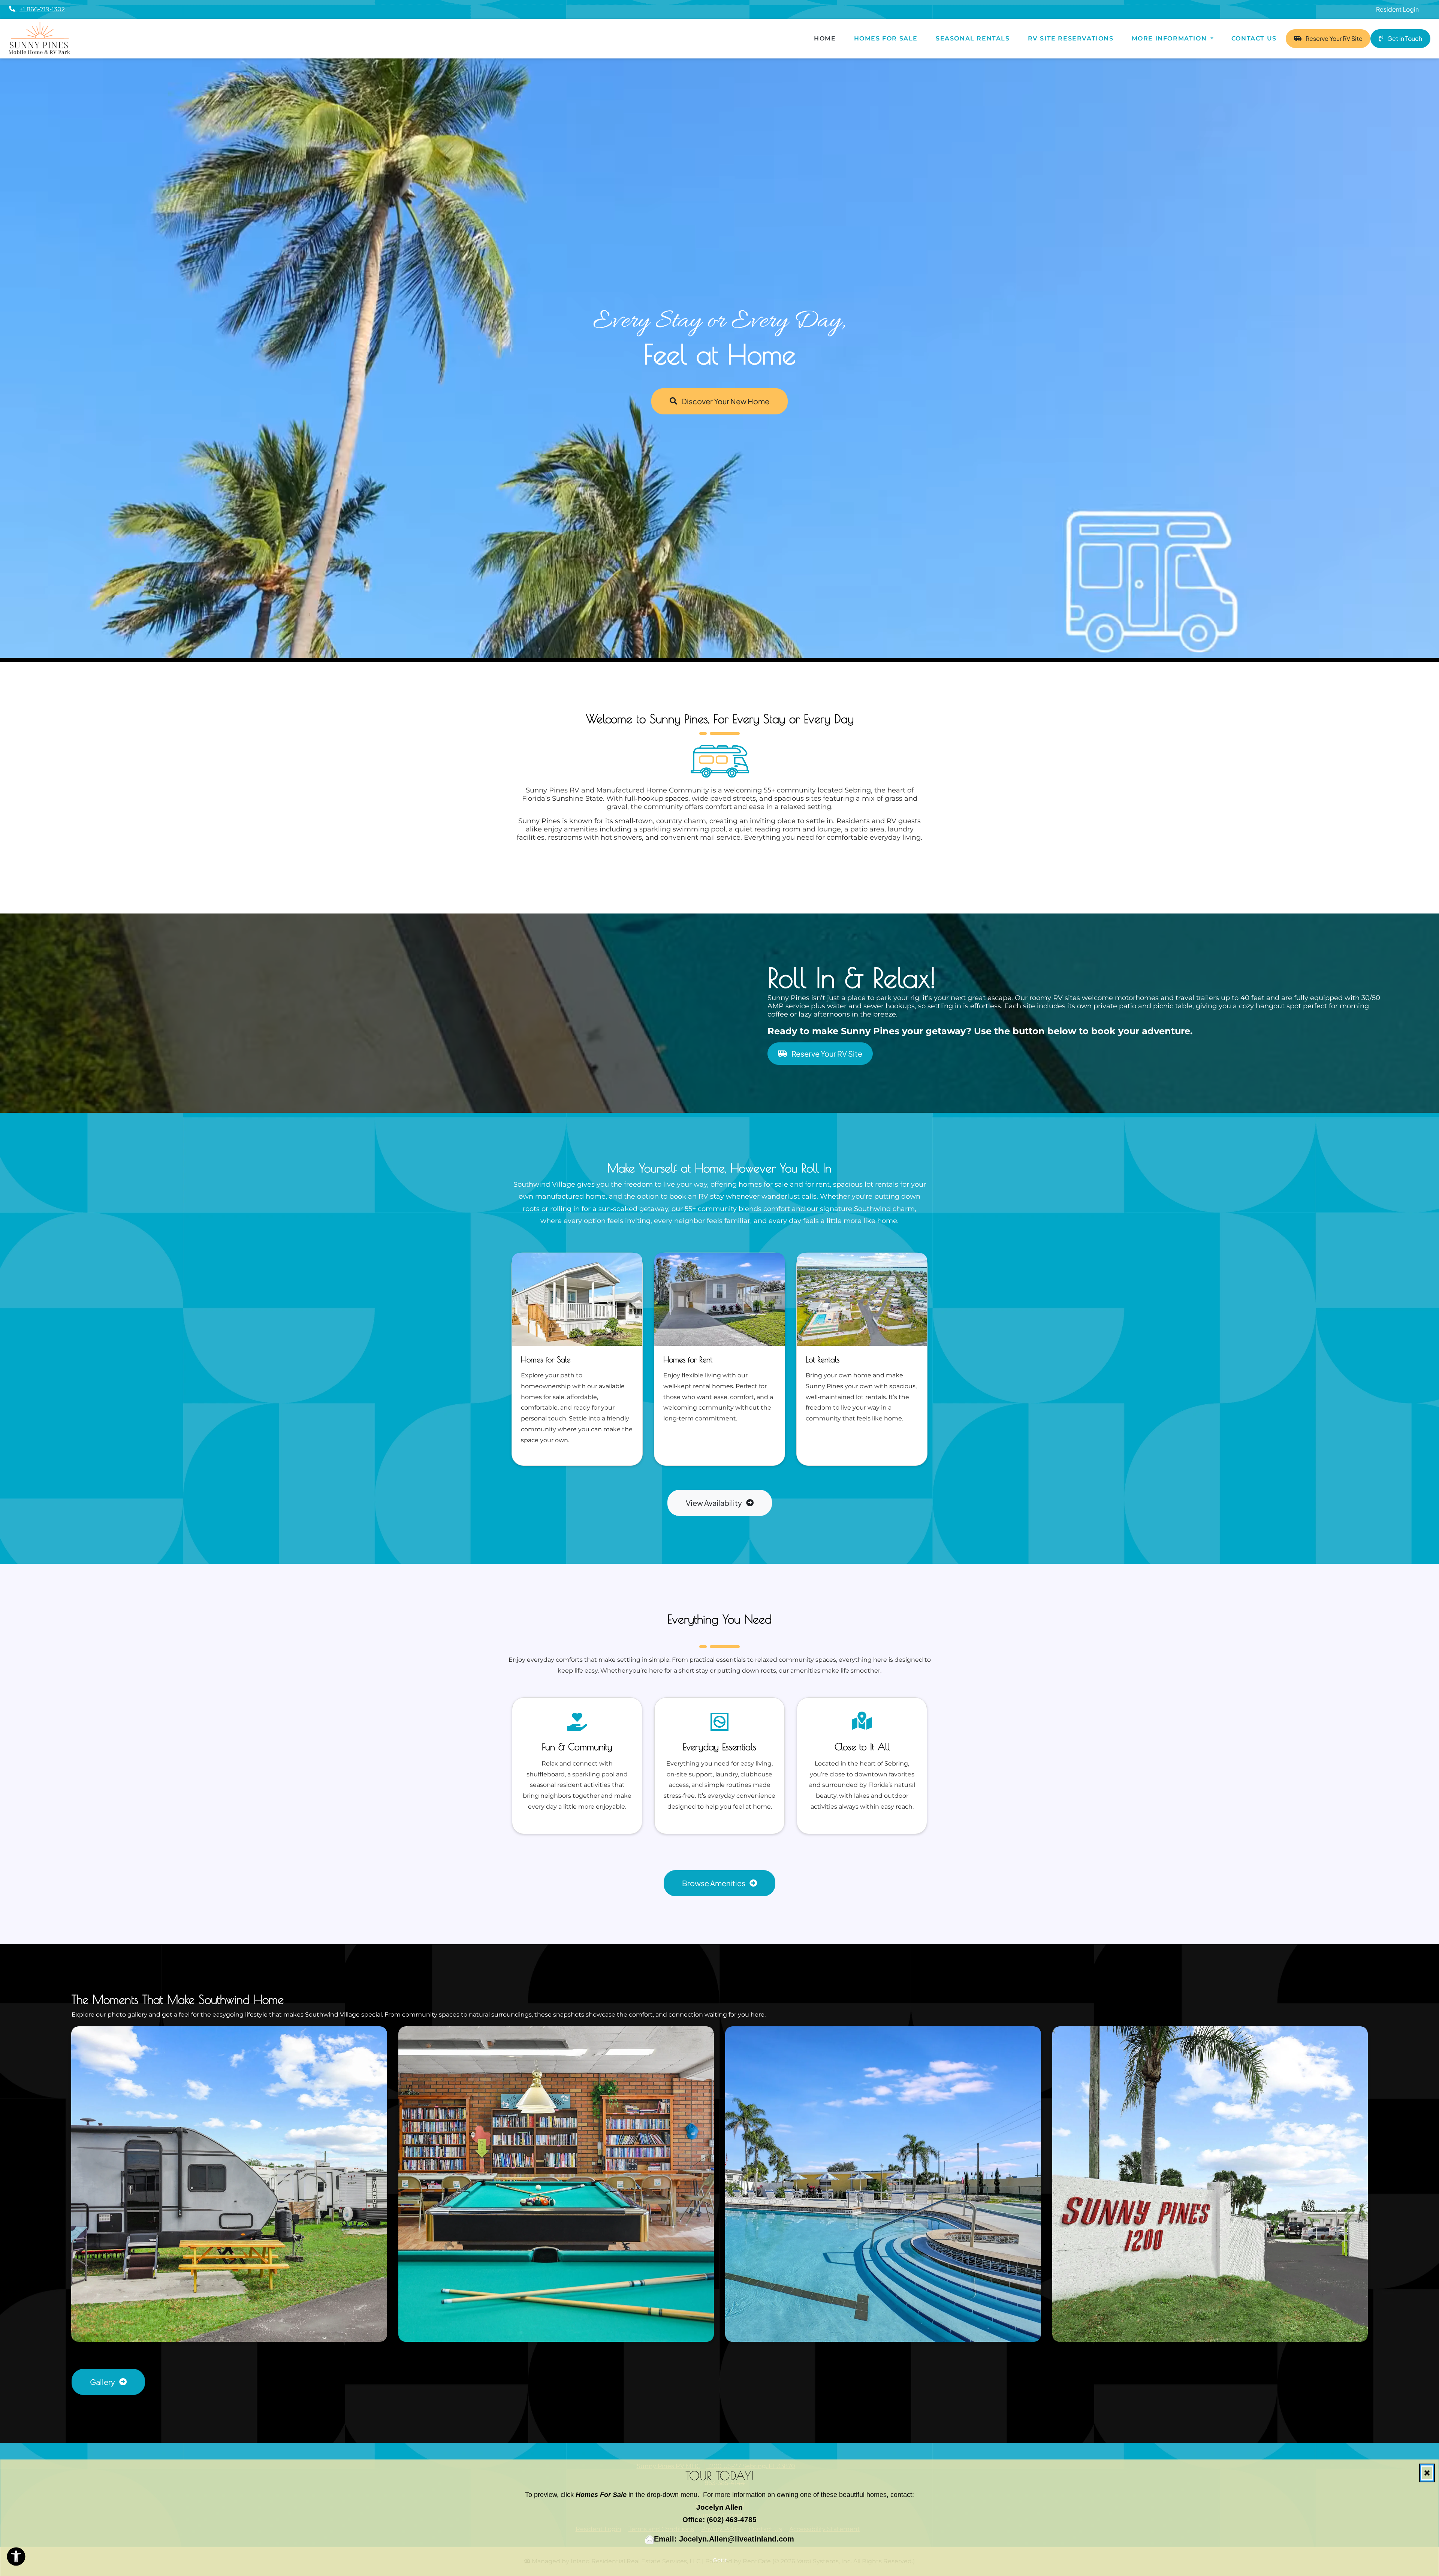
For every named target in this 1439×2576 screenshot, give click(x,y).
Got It (720, 2560)
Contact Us (1254, 38)
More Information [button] (1170, 38)
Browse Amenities (714, 1883)
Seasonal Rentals (973, 38)
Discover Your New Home (725, 401)
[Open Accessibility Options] (16, 2558)
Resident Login (1402, 9)
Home (825, 38)
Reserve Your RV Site (1338, 38)
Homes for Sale (886, 38)
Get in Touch (1404, 38)
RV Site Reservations (1075, 38)
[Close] (1427, 2473)
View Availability (714, 1503)
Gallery (103, 2382)
